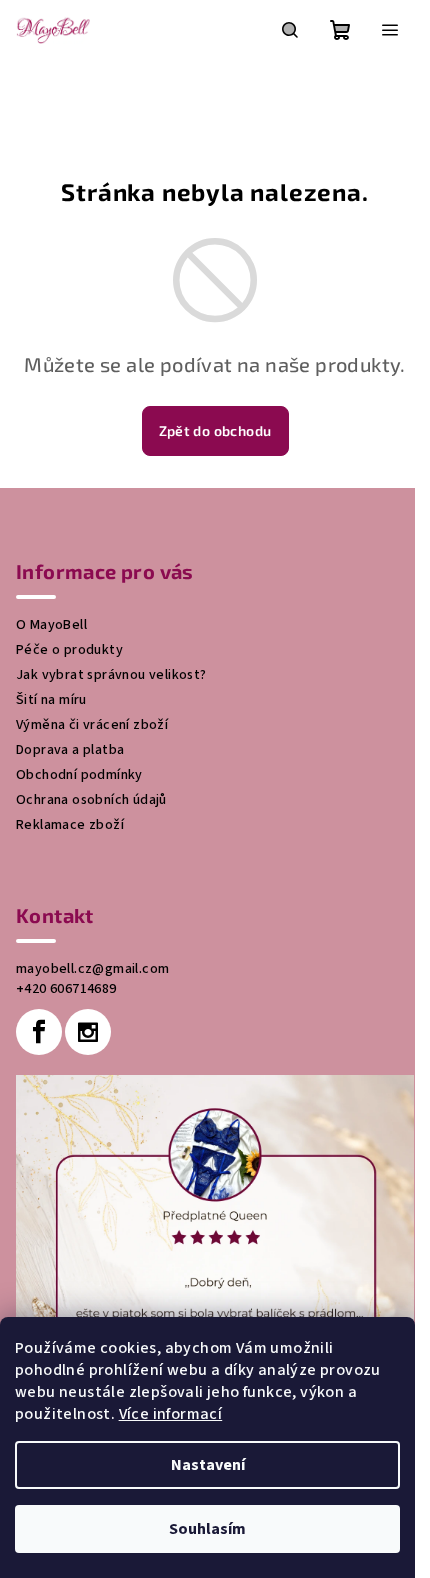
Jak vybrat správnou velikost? (111, 675)
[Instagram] (88, 1032)
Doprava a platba (70, 750)
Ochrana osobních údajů (91, 800)
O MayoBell (51, 625)
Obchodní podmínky (79, 775)
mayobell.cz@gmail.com (92, 969)
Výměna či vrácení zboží (92, 725)
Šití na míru (51, 700)
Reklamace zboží (70, 825)
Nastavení (208, 1465)
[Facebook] (39, 1032)
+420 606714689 (66, 989)
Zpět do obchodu (215, 430)
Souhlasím (207, 1529)
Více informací (171, 1414)
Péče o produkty (69, 650)
